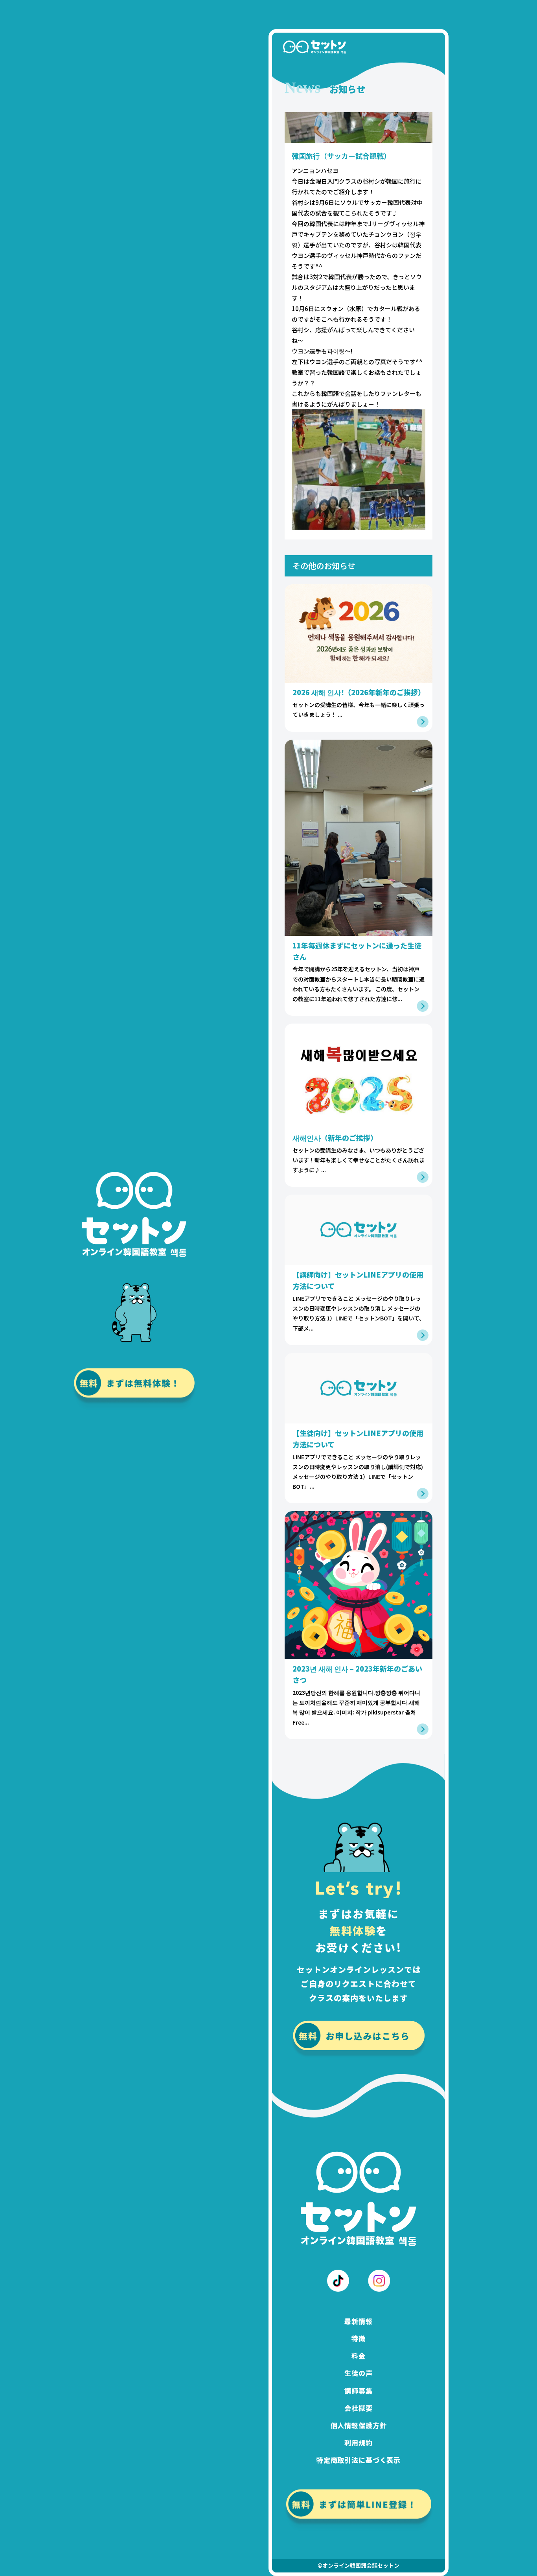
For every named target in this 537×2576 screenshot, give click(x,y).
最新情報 (358, 2321)
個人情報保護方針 (359, 2425)
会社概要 (358, 2408)
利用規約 (358, 2443)
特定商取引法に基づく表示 (359, 2460)
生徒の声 (358, 2373)
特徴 (359, 2338)
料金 (359, 2356)
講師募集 (358, 2391)
